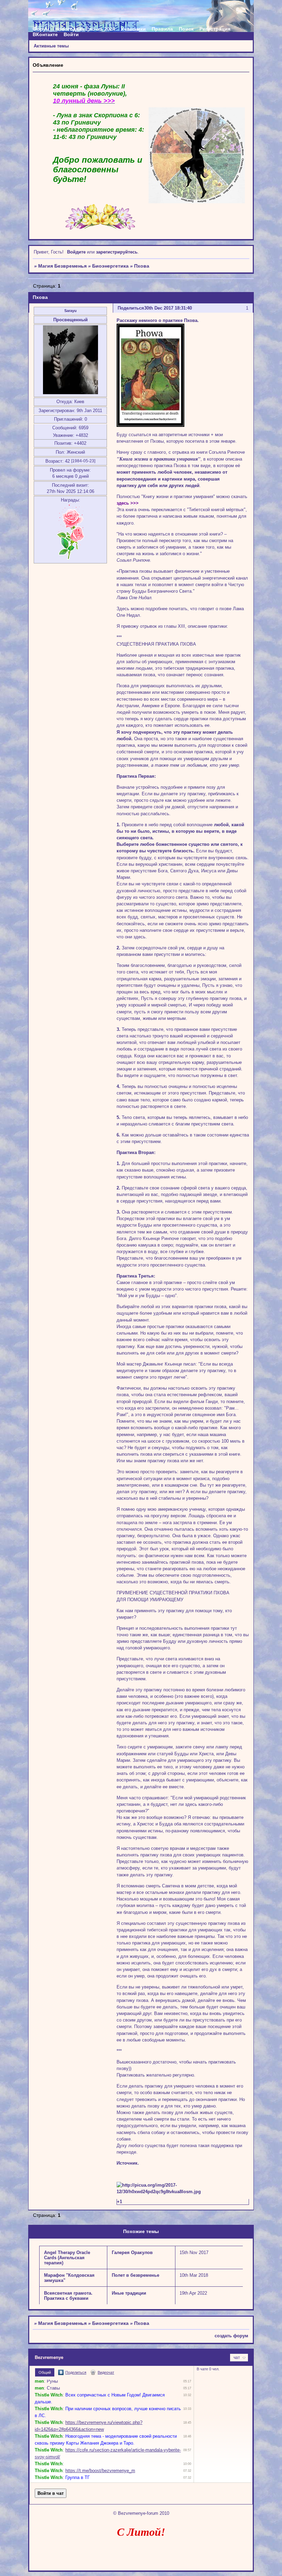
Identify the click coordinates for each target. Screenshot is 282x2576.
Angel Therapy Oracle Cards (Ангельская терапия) (67, 2258)
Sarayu (70, 311)
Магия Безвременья (62, 266)
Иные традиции (129, 2293)
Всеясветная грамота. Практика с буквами (68, 2296)
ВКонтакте (45, 34)
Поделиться (131, 308)
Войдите (76, 252)
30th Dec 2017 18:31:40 (168, 308)
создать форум (231, 2336)
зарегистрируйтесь (117, 252)
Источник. (128, 2163)
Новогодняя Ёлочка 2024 (85, 29)
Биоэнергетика (110, 266)
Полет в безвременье (135, 2275)
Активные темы (51, 46)
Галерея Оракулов (132, 2252)
